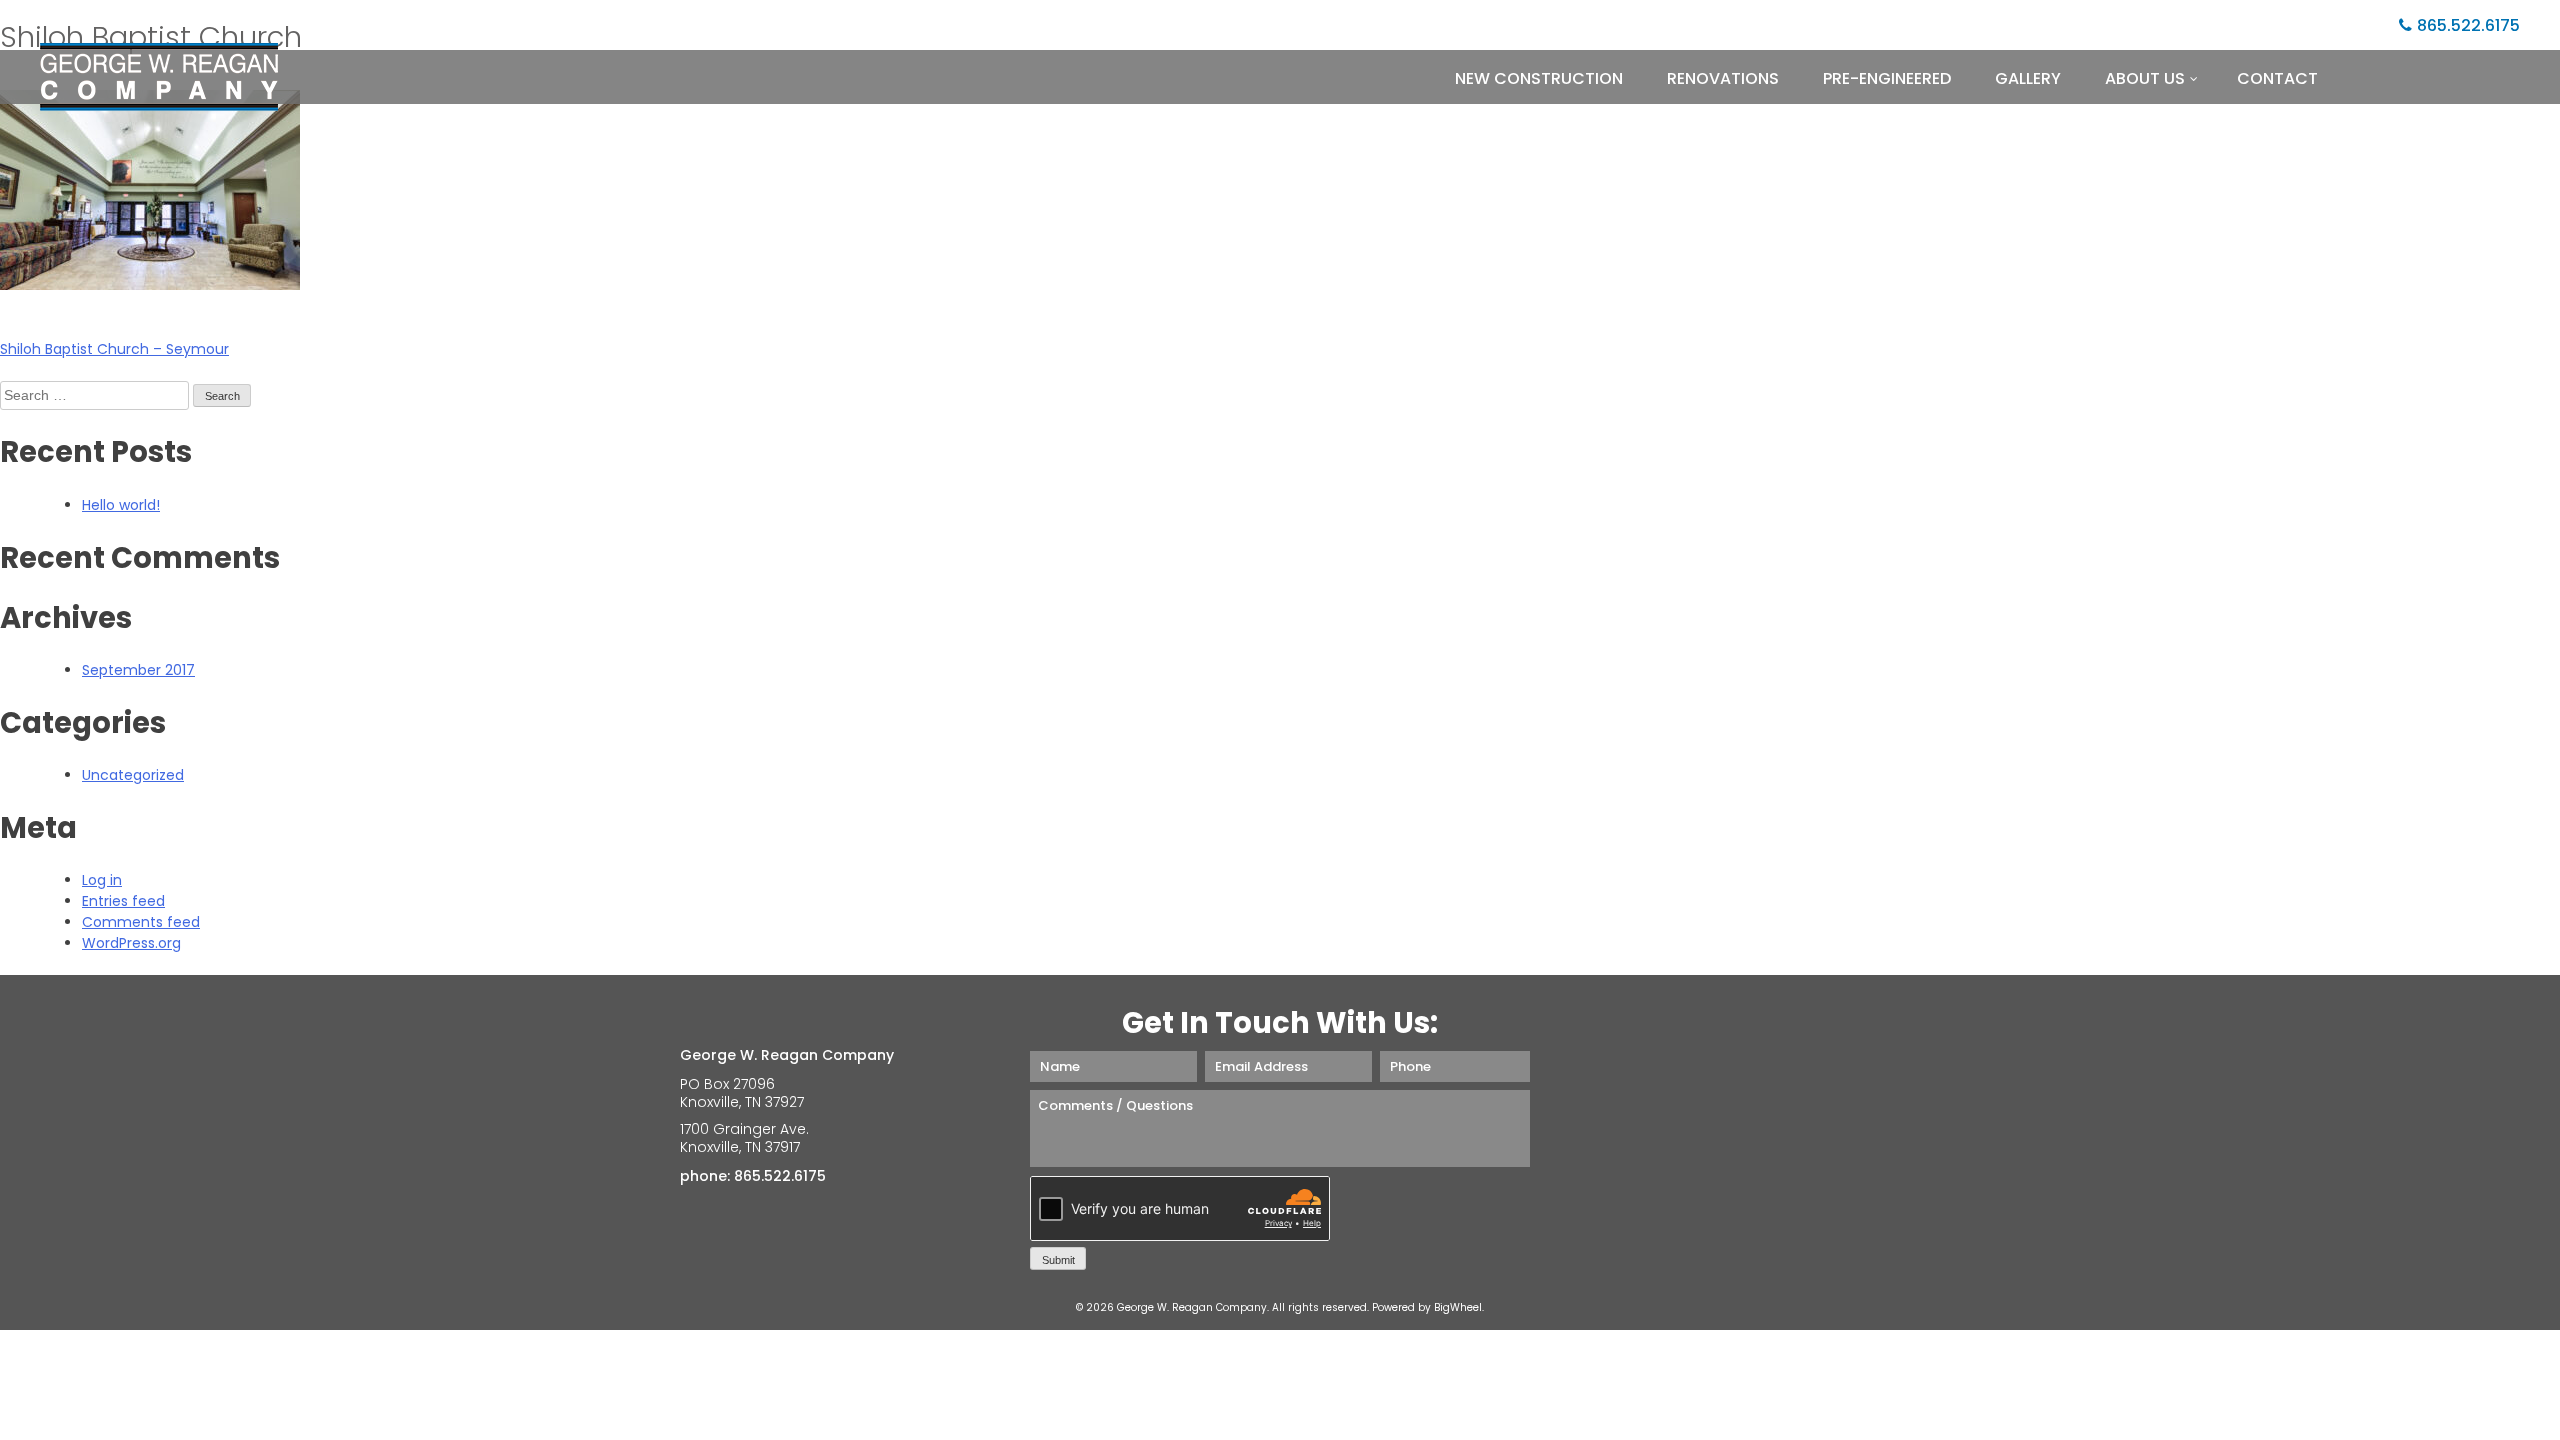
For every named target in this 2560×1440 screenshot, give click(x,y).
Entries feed (123, 901)
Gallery (2028, 78)
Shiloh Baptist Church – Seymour (114, 349)
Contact (2277, 78)
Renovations (1723, 78)
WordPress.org (131, 943)
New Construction (1539, 78)
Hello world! (121, 505)
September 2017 (138, 670)
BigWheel (1458, 1307)
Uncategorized (133, 775)
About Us (2145, 78)
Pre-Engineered (1887, 78)
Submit (1058, 1260)
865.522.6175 (2468, 25)
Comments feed (141, 922)
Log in (102, 880)
